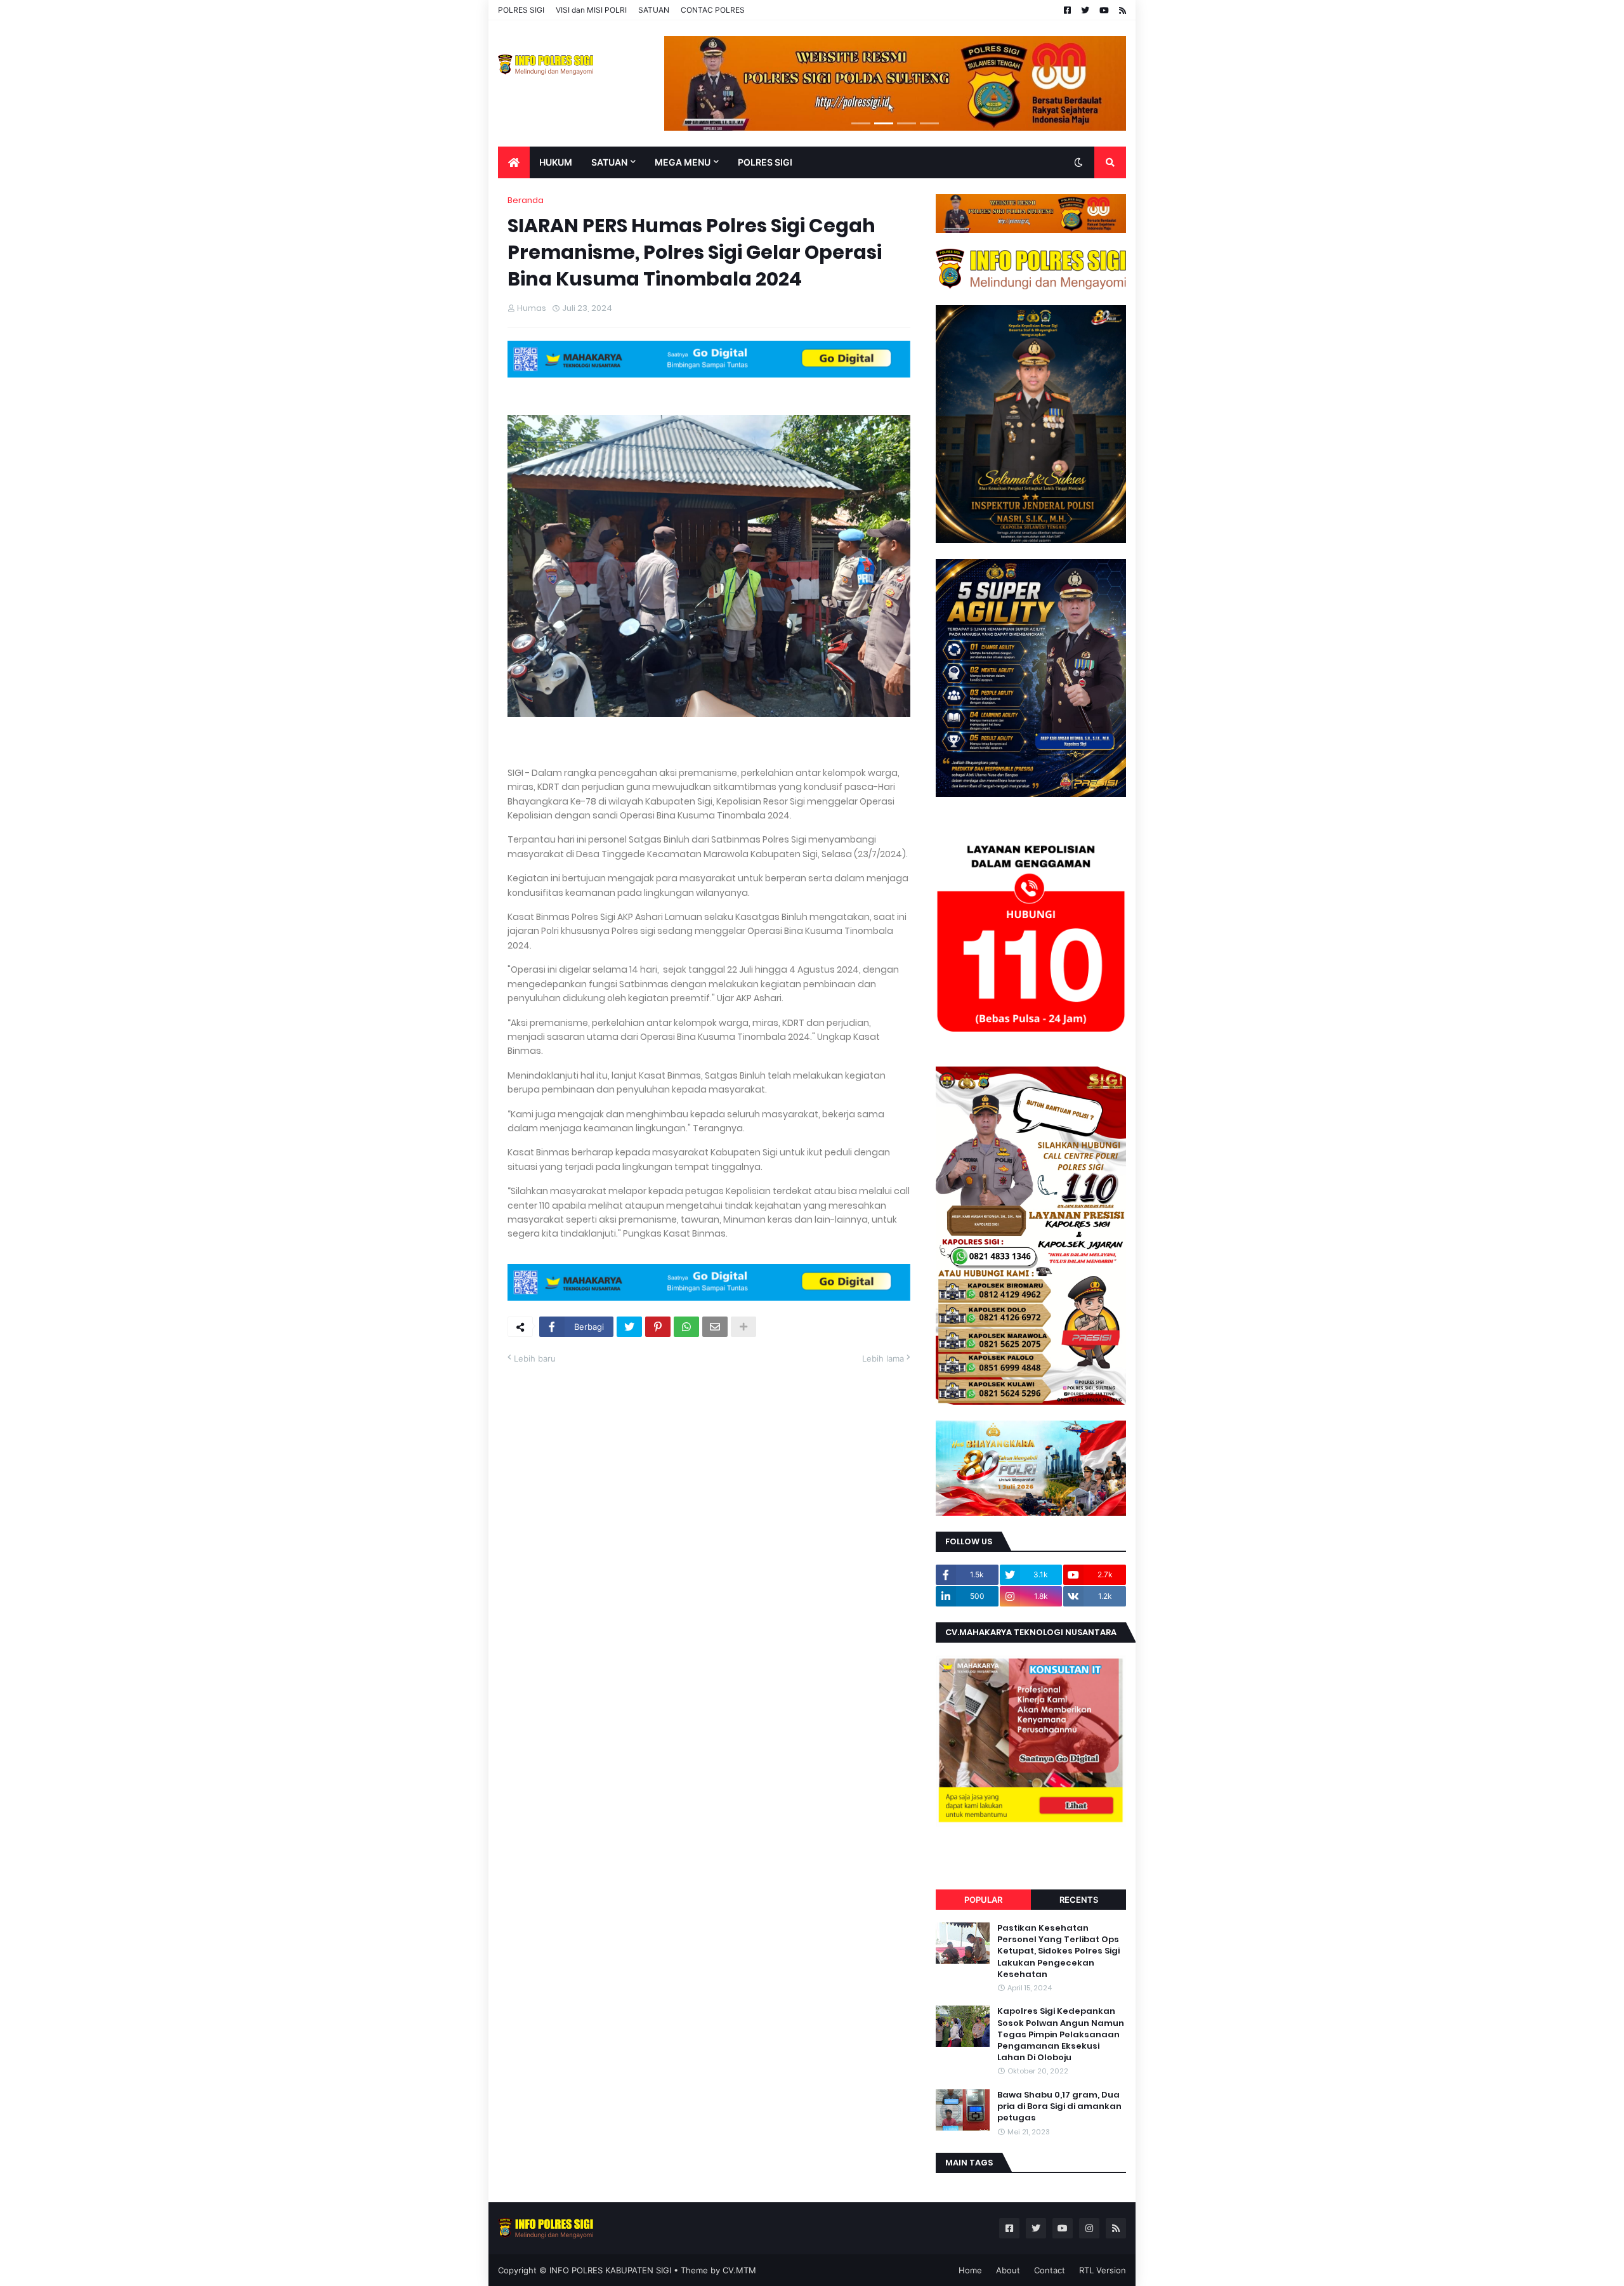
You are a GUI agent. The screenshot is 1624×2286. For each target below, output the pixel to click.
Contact (1050, 2270)
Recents (1079, 1900)
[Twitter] (629, 1327)
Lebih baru (535, 1358)
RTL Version (1103, 2270)
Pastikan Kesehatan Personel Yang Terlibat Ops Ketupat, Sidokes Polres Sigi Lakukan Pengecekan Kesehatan (1058, 1951)
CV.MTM (739, 2270)
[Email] (715, 1327)
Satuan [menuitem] (609, 162)
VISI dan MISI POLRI (591, 10)
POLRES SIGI (521, 10)
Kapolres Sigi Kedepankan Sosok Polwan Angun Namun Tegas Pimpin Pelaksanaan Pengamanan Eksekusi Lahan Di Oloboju (1061, 2034)
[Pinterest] (658, 1327)
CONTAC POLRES (713, 10)
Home (970, 2270)
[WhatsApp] (686, 1327)
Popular (983, 1900)
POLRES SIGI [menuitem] (765, 162)
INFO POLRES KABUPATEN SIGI (610, 2270)
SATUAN (654, 10)
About (1008, 2270)
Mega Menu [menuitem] (683, 162)
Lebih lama (883, 1358)
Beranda (526, 200)
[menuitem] (514, 162)
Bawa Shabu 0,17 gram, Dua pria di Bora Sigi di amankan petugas (1059, 2106)
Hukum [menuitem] (556, 162)
